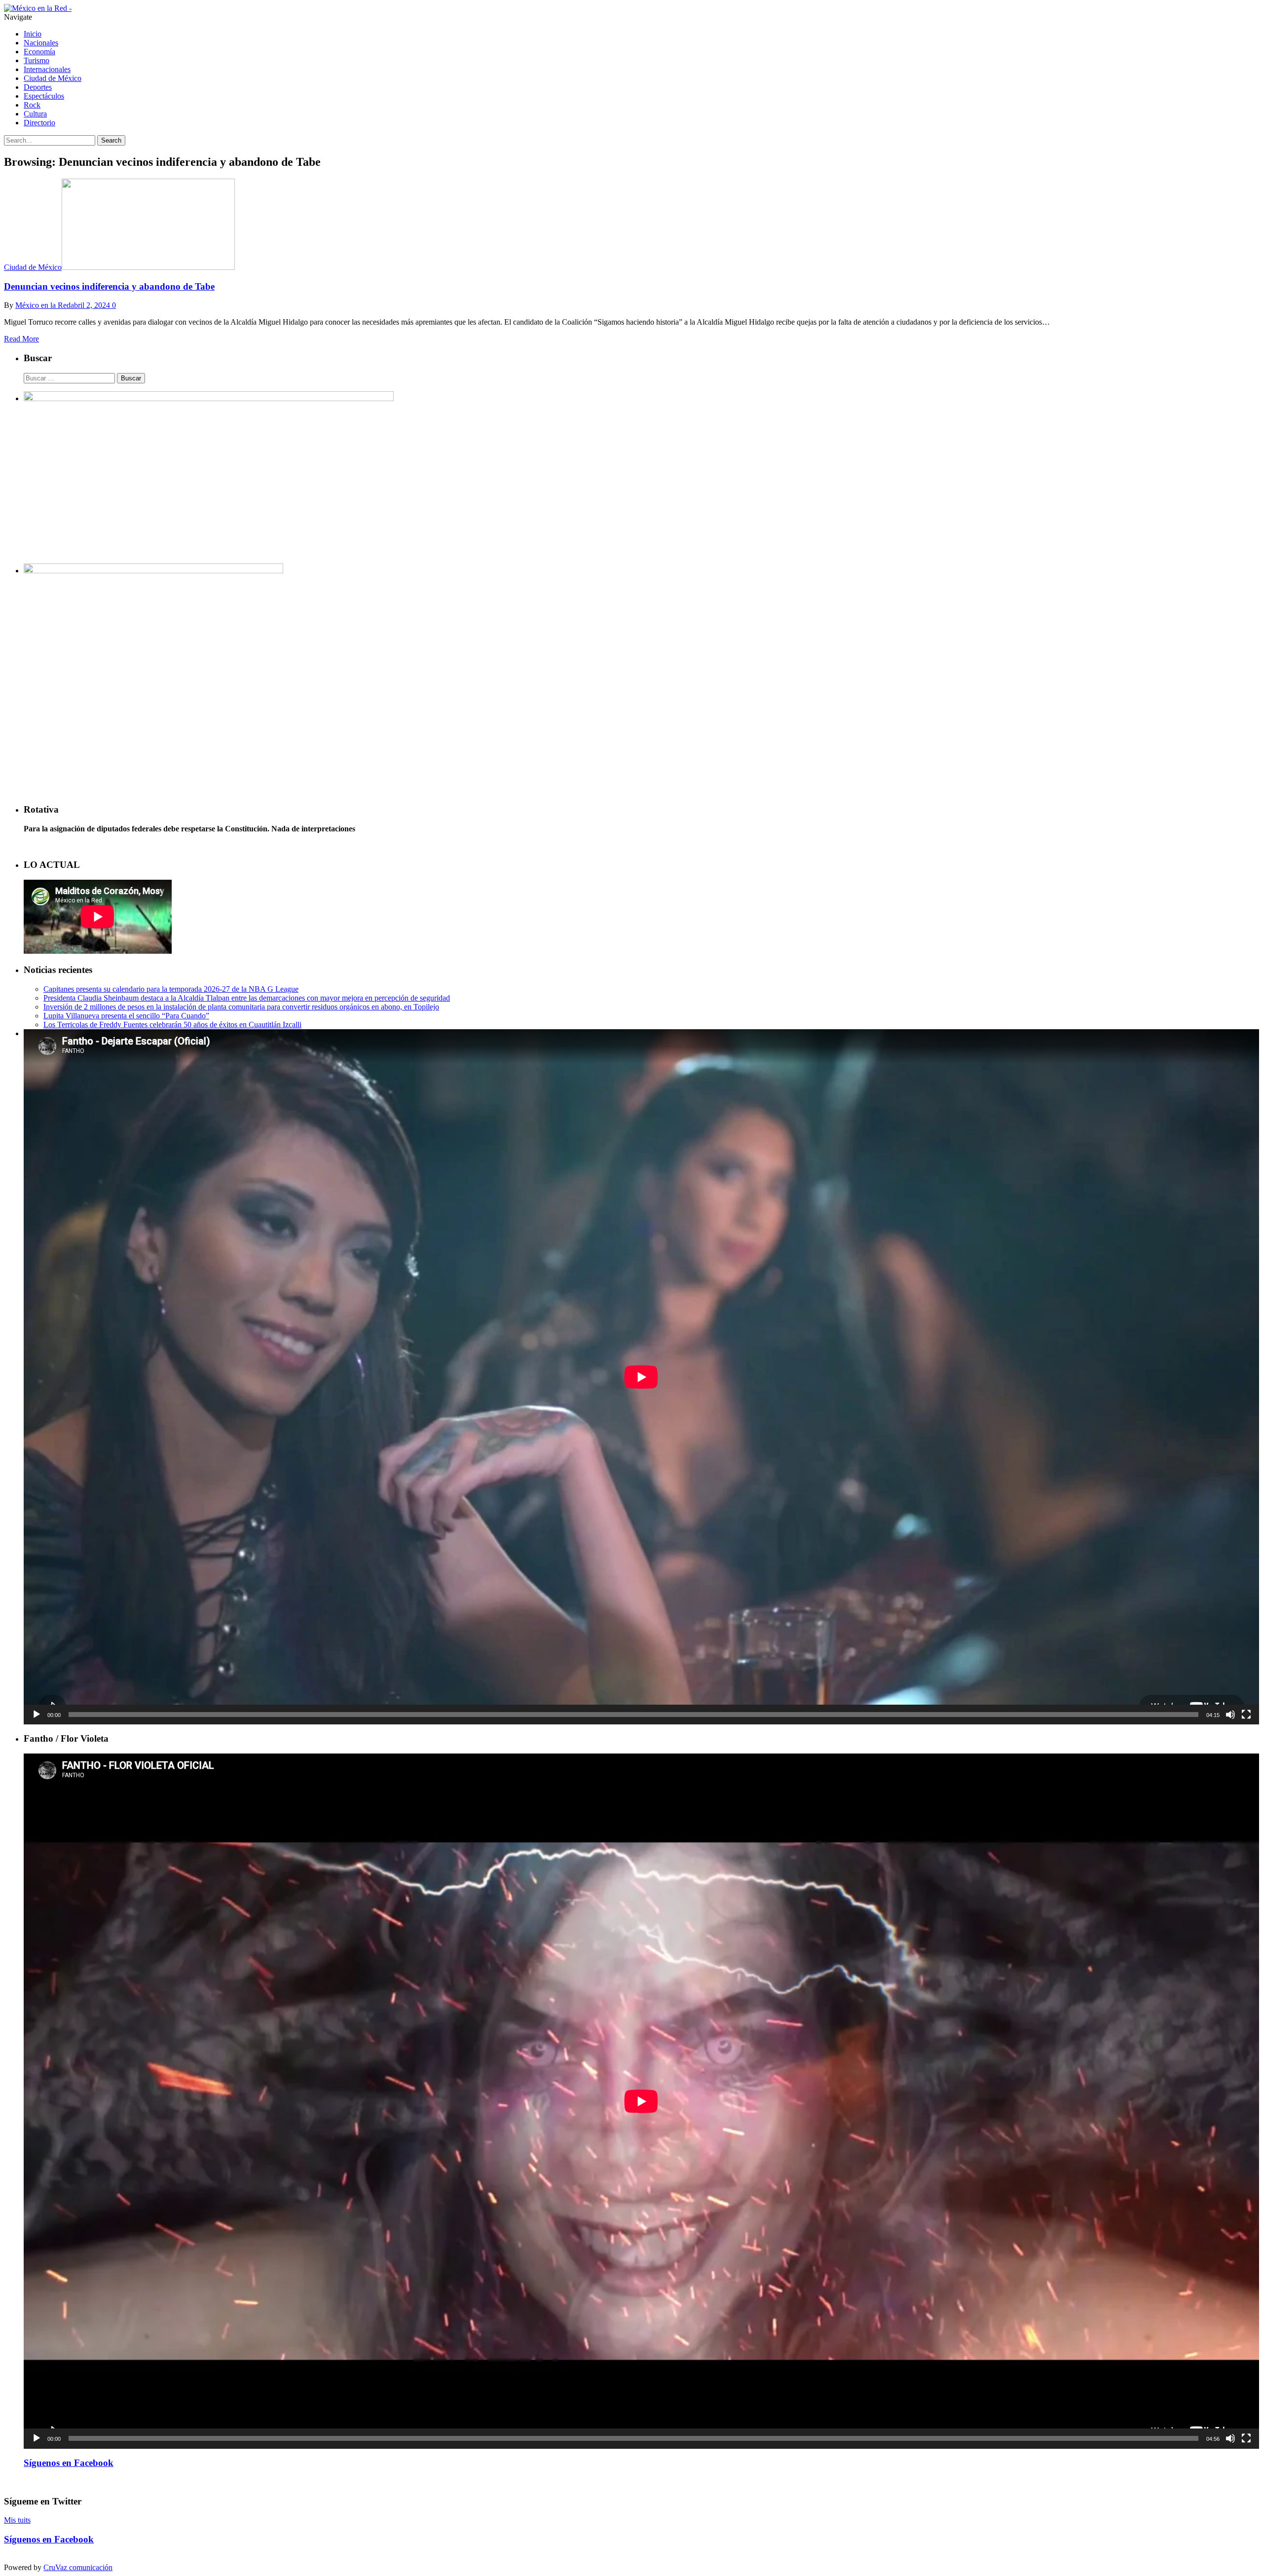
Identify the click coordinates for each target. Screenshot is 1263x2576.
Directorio (39, 123)
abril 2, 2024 (90, 305)
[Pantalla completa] (1246, 1715)
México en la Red (43, 305)
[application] (641, 1377)
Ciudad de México (53, 78)
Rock (32, 105)
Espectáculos (44, 96)
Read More (21, 339)
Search (111, 140)
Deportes (38, 87)
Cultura (35, 114)
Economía (39, 52)
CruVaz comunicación (78, 2567)
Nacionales (41, 43)
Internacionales (47, 69)
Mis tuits (17, 2520)
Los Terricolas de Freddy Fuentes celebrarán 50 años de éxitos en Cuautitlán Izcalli (172, 1025)
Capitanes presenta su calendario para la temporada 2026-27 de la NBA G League (171, 989)
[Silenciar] (1230, 1715)
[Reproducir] (37, 1715)
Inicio (33, 34)
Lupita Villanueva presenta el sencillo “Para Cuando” (126, 1016)
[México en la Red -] (38, 8)
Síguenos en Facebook (69, 2463)
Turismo (37, 60)
